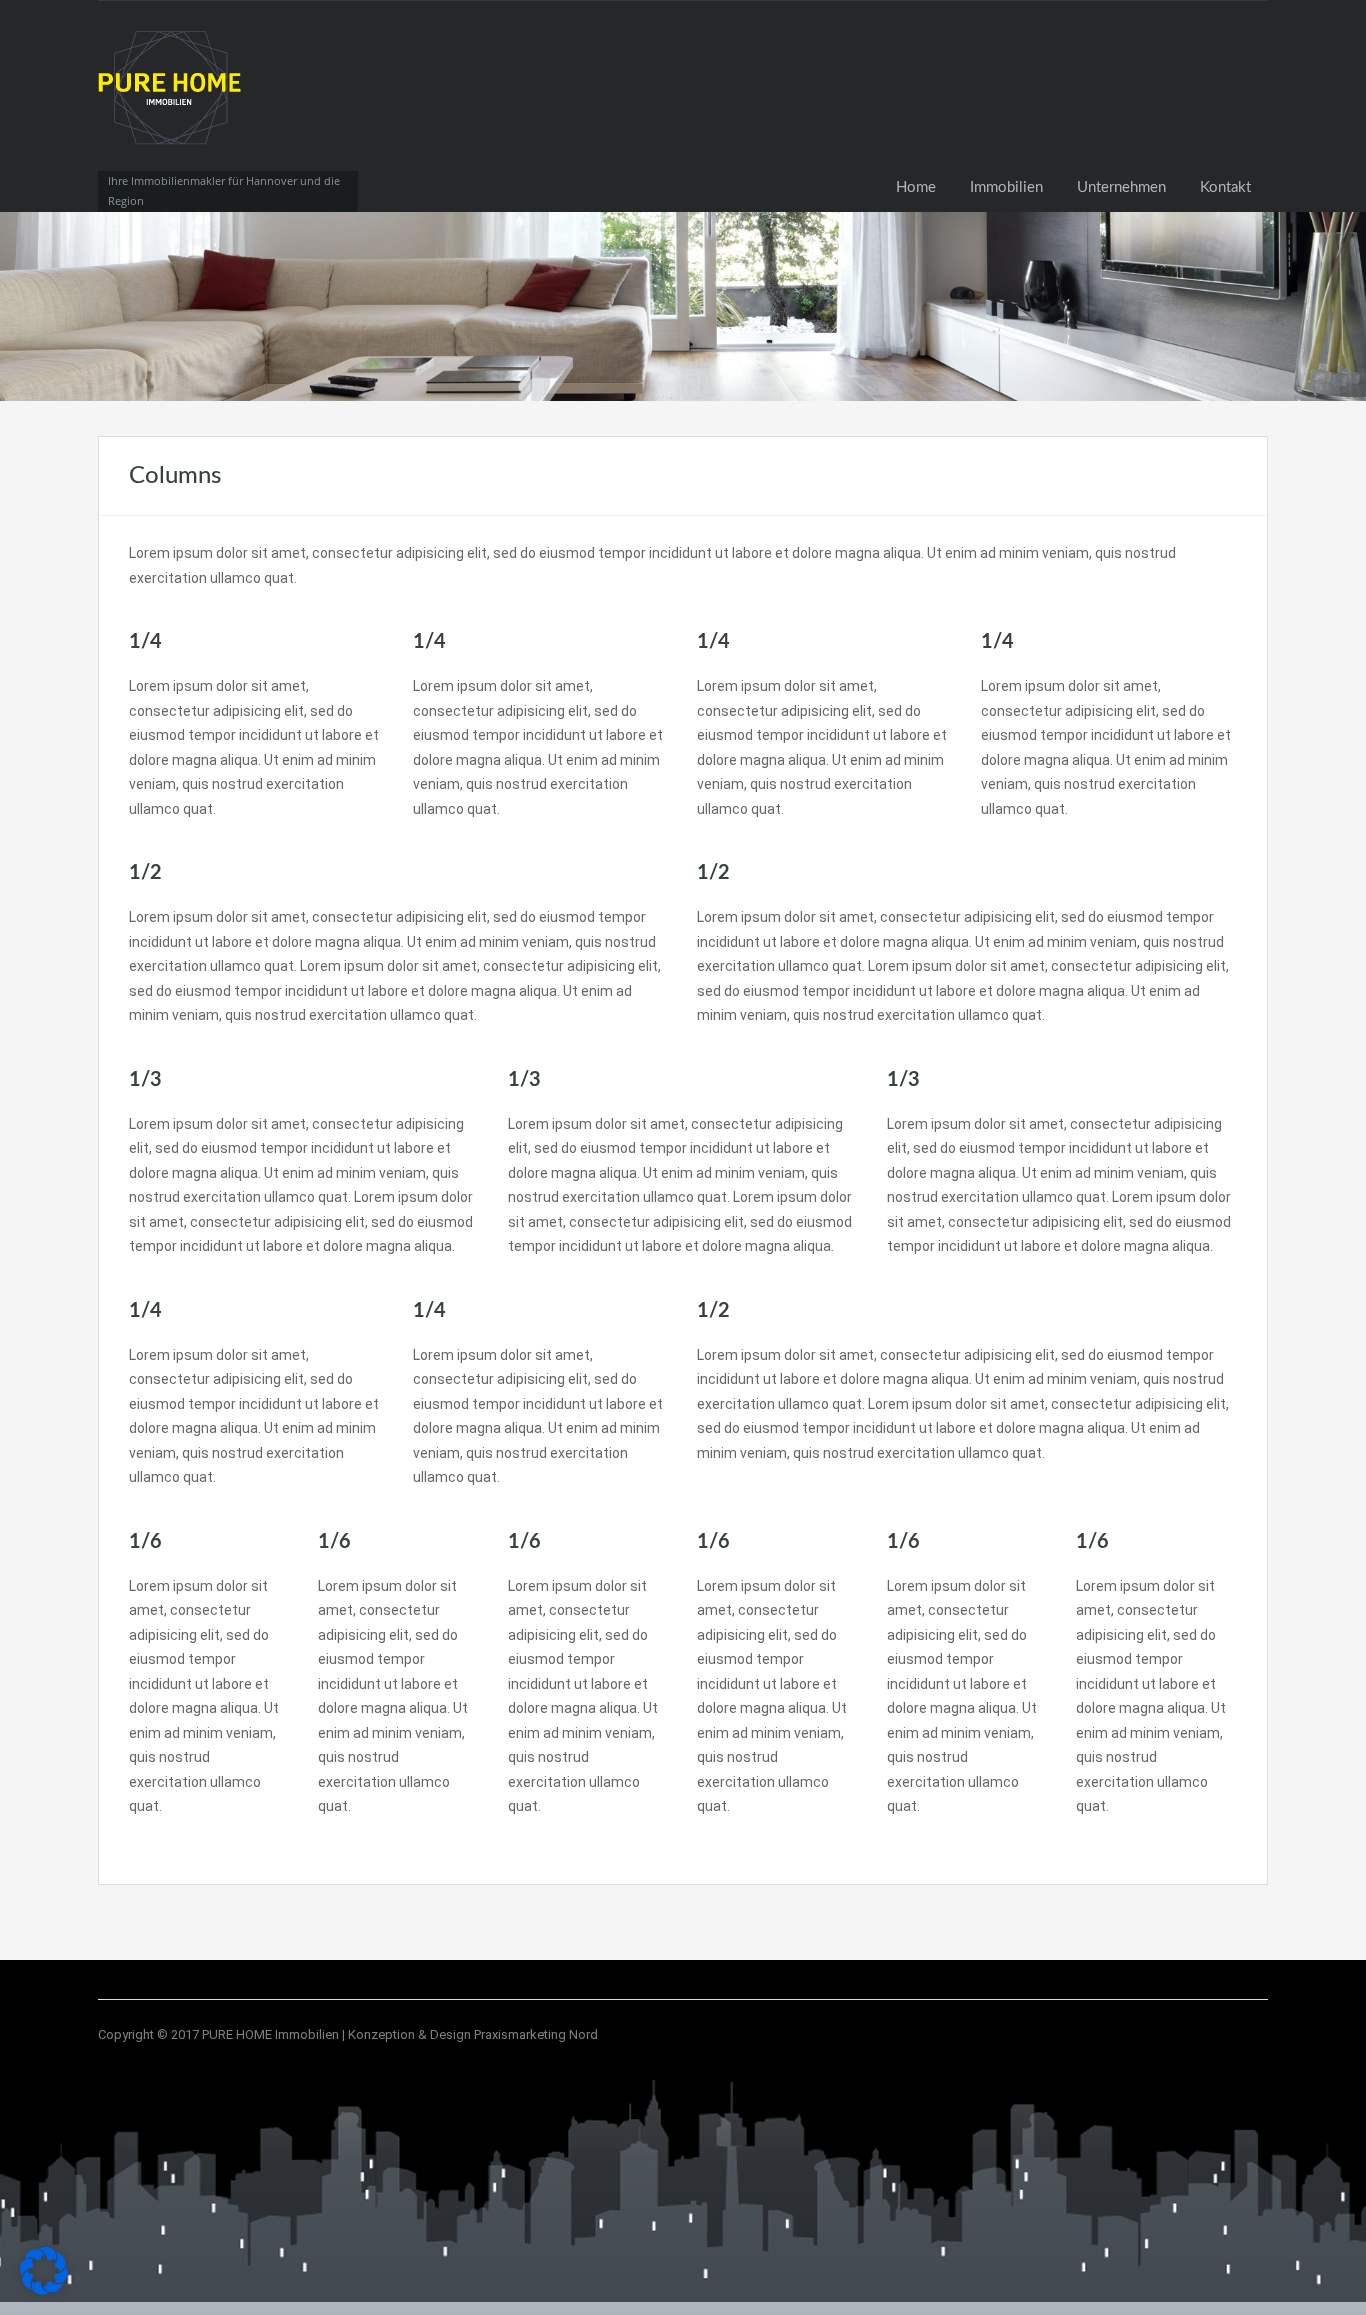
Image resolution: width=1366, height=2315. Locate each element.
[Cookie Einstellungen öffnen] (44, 2289)
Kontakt (1225, 187)
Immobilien (1006, 187)
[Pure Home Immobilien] (173, 106)
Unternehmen (1121, 187)
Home (916, 187)
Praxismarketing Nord (536, 2034)
